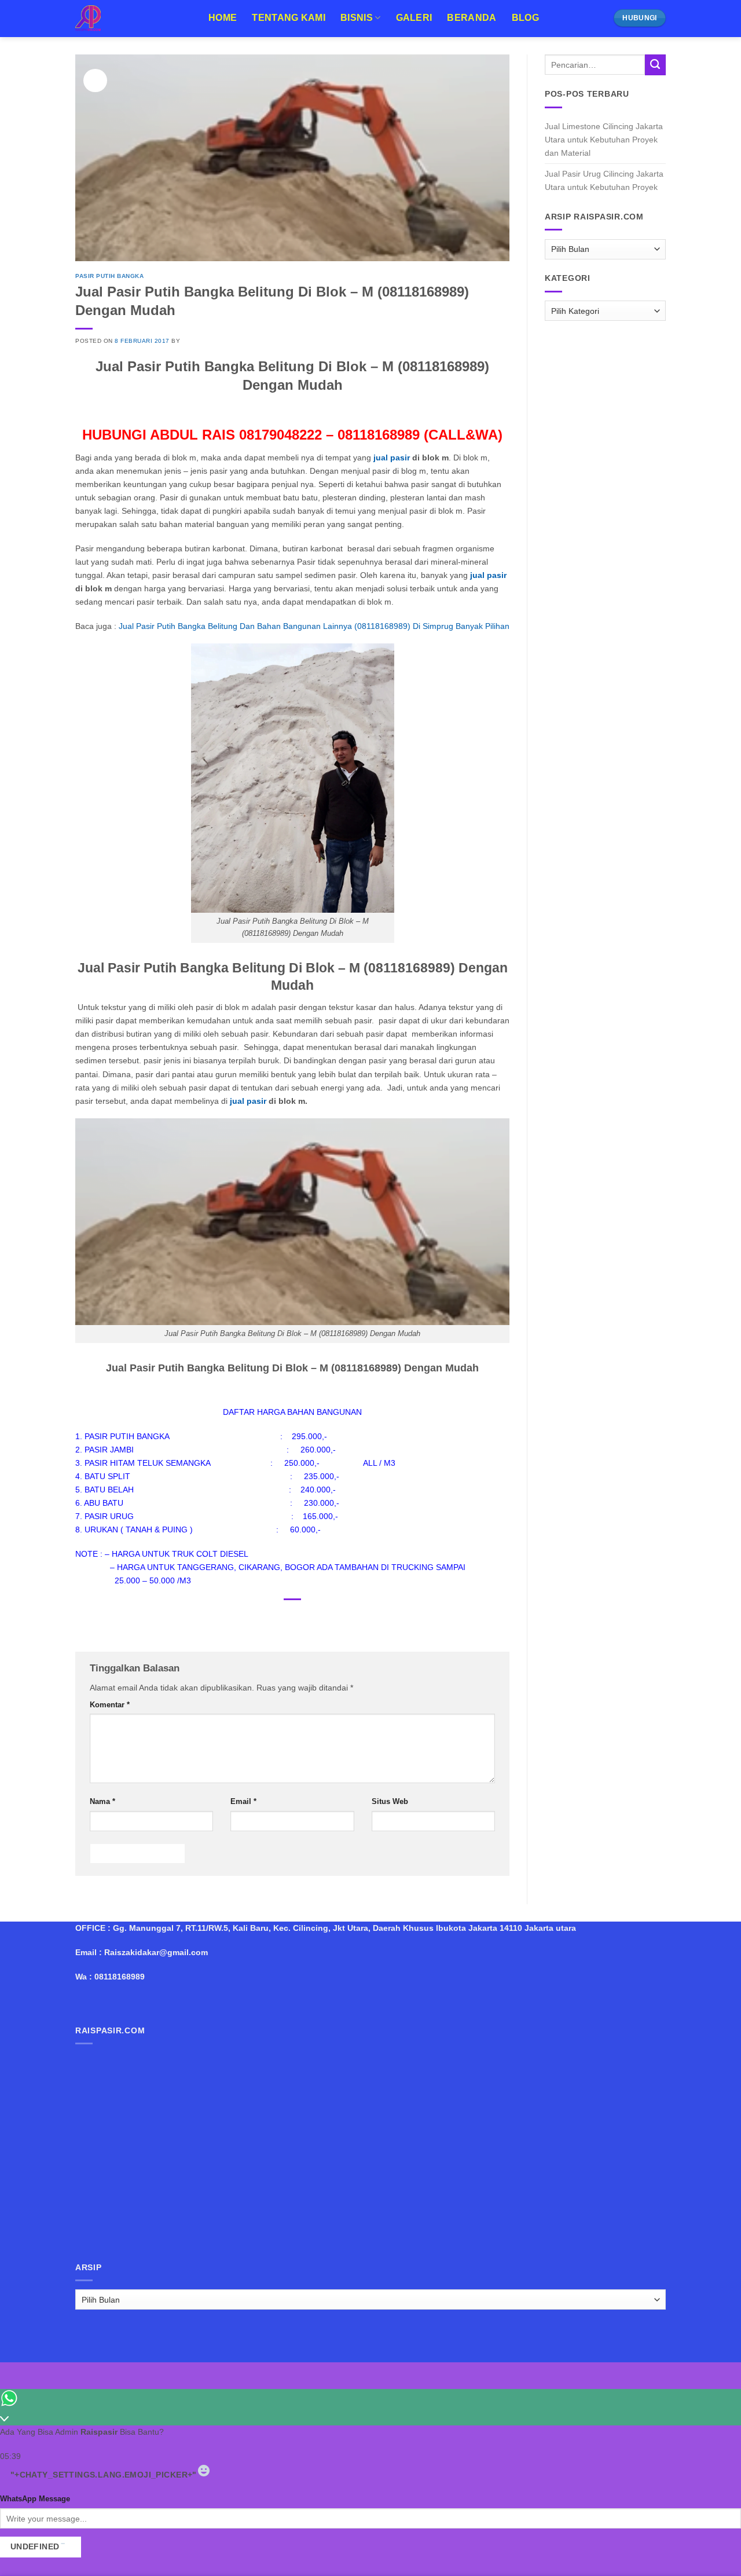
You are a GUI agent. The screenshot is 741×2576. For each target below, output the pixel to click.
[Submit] (655, 65)
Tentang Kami (289, 18)
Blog (525, 18)
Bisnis (357, 18)
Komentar (110, 1705)
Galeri (414, 18)
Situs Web (390, 1801)
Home (223, 18)
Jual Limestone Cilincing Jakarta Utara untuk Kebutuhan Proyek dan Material (604, 140)
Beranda (472, 18)
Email (243, 1801)
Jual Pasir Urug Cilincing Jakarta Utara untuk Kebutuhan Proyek (604, 180)
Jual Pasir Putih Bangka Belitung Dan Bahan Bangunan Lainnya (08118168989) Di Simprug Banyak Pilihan (313, 626)
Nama (102, 1801)
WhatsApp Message (35, 2499)
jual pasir (393, 458)
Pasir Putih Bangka (109, 276)
